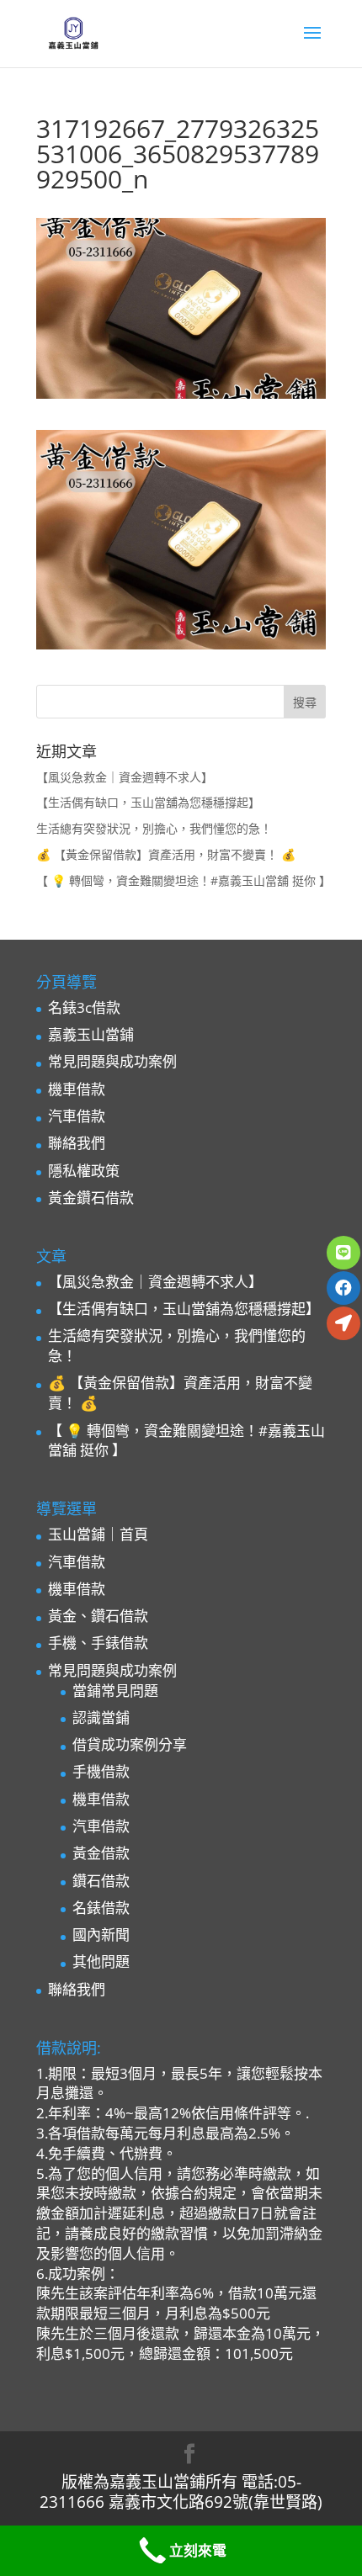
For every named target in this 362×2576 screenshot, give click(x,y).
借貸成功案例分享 (130, 1744)
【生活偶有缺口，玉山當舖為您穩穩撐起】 (148, 802)
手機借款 (101, 1771)
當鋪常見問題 (115, 1691)
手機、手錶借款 (98, 1643)
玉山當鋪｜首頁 (98, 1534)
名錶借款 (101, 1908)
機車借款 (77, 1089)
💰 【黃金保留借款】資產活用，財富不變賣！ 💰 (166, 854)
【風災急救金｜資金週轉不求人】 (125, 777)
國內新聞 (101, 1935)
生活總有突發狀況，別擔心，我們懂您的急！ (154, 828)
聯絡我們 (77, 1143)
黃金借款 (101, 1853)
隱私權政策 (84, 1171)
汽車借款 (77, 1116)
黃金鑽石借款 (91, 1198)
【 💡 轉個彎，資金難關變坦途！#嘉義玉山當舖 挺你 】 (184, 880)
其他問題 (101, 1961)
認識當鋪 (101, 1717)
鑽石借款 (101, 1881)
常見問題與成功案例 (112, 1061)
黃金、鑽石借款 (98, 1616)
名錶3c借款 (84, 1007)
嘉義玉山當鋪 (91, 1034)
